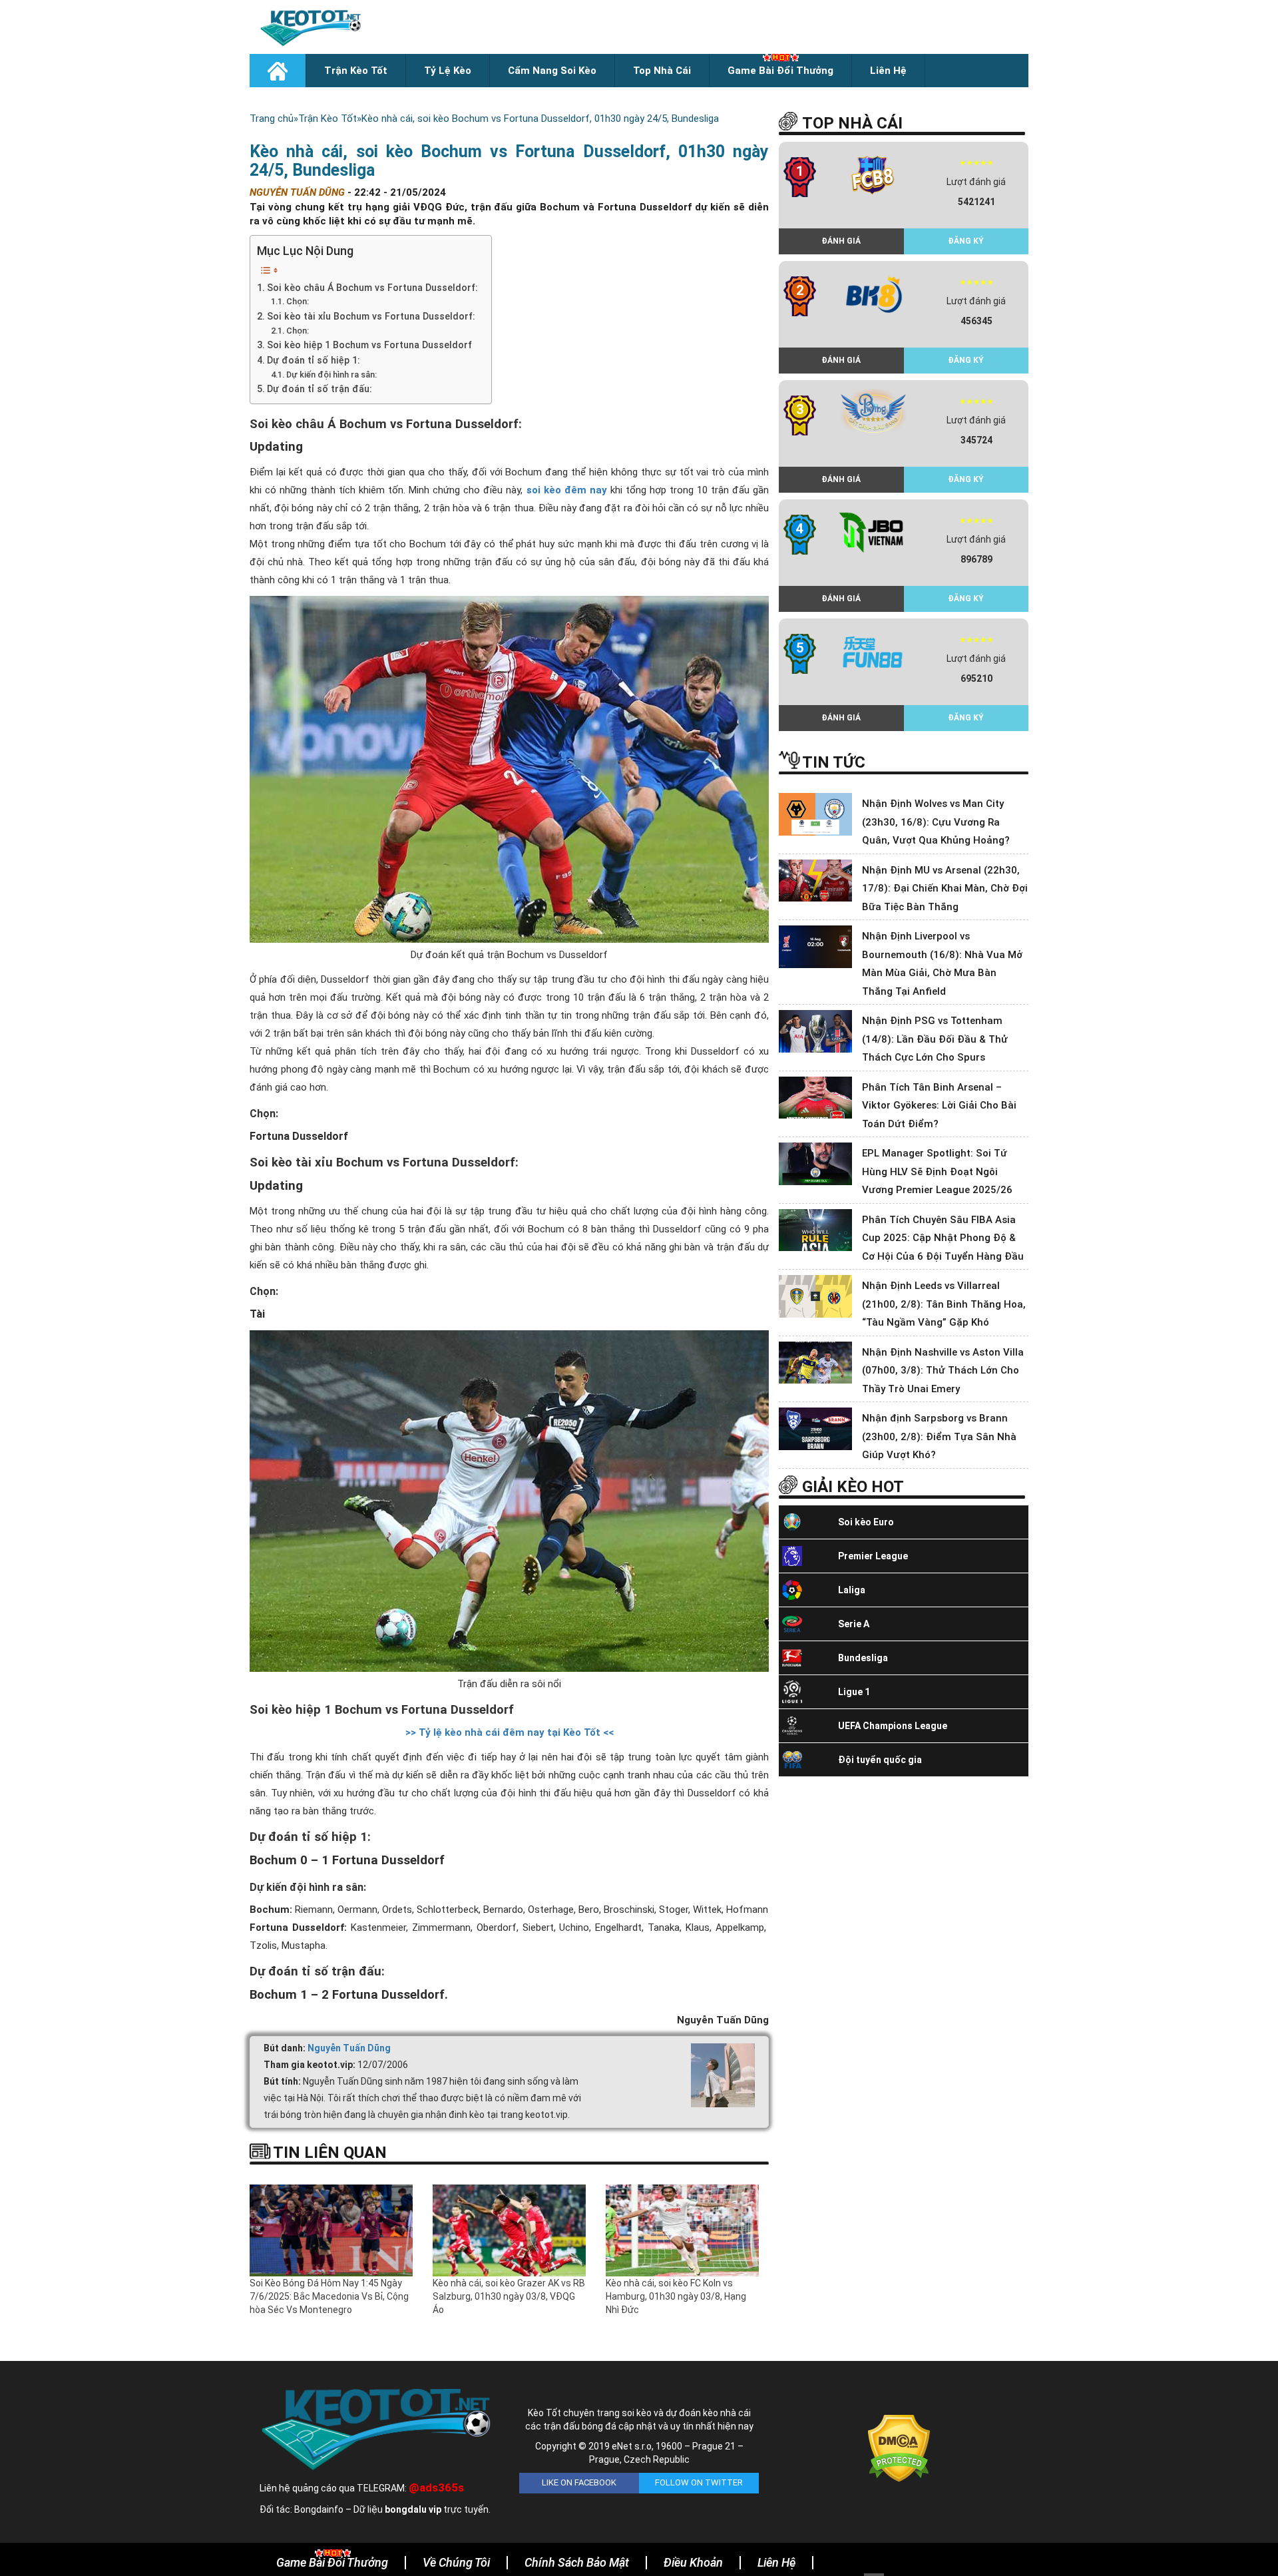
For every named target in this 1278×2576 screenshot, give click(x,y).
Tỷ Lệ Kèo (448, 71)
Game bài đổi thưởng (780, 71)
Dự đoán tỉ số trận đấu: (319, 389)
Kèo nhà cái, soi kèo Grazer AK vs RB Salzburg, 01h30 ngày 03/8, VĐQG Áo (509, 2296)
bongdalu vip (413, 2509)
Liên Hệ (888, 71)
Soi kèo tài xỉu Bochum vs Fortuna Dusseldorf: (371, 316)
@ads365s (436, 2487)
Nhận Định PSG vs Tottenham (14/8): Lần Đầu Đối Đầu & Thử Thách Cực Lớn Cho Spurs (935, 1039)
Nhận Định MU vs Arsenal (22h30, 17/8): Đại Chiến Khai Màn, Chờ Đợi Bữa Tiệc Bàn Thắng (945, 889)
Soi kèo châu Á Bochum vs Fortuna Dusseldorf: (372, 288)
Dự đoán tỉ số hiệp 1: (314, 360)
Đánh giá (841, 241)
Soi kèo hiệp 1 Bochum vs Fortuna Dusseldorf (369, 345)
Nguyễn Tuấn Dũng (349, 2048)
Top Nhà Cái (662, 71)
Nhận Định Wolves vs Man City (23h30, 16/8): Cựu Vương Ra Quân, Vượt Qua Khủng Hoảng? (936, 822)
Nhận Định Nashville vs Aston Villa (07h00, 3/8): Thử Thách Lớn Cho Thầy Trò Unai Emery (943, 1371)
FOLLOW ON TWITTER (699, 2482)
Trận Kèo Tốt (356, 71)
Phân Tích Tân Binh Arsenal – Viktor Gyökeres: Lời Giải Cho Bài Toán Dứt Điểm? (939, 1106)
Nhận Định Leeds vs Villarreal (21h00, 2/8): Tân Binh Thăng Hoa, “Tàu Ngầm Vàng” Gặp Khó (944, 1304)
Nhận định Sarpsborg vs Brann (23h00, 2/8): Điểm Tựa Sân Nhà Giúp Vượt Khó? (939, 1436)
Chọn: (298, 301)
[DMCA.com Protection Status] (899, 2447)
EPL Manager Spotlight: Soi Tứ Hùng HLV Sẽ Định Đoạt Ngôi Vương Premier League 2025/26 (937, 1171)
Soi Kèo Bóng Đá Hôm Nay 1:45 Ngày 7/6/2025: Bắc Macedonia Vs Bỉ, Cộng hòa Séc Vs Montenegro (329, 2296)
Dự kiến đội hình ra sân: (331, 375)
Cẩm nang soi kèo (552, 71)
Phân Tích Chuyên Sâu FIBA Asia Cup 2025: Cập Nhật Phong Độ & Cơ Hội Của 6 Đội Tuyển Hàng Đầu (943, 1238)
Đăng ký (966, 241)
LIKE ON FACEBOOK (579, 2482)
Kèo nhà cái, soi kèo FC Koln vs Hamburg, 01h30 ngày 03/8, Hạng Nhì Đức (676, 2296)
